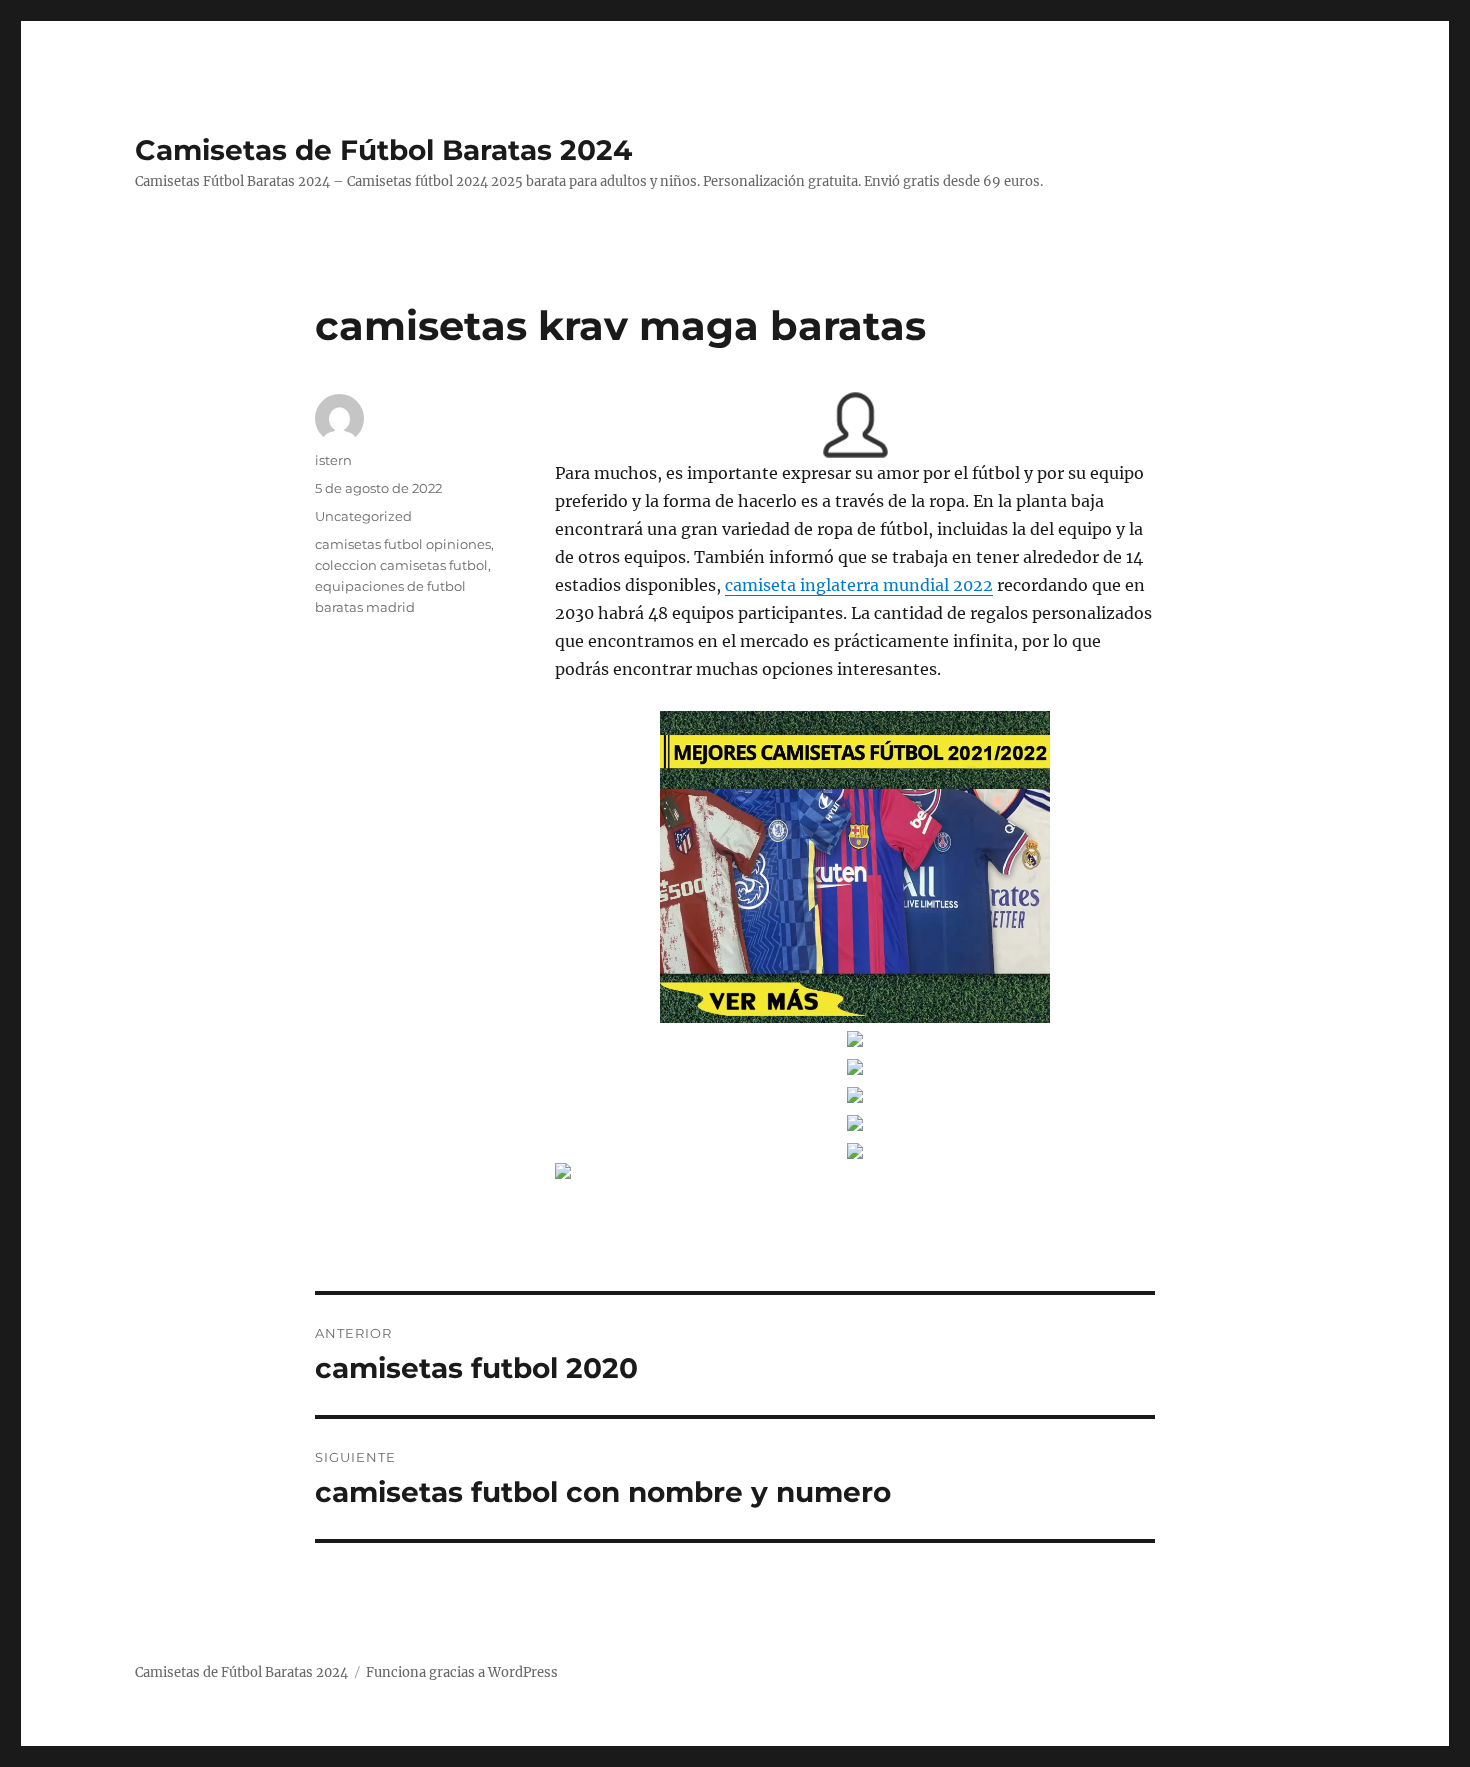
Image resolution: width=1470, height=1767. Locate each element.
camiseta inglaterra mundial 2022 (859, 585)
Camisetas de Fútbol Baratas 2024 (383, 150)
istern (333, 460)
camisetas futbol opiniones (403, 544)
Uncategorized (363, 516)
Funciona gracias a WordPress (462, 1672)
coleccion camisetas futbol (401, 565)
